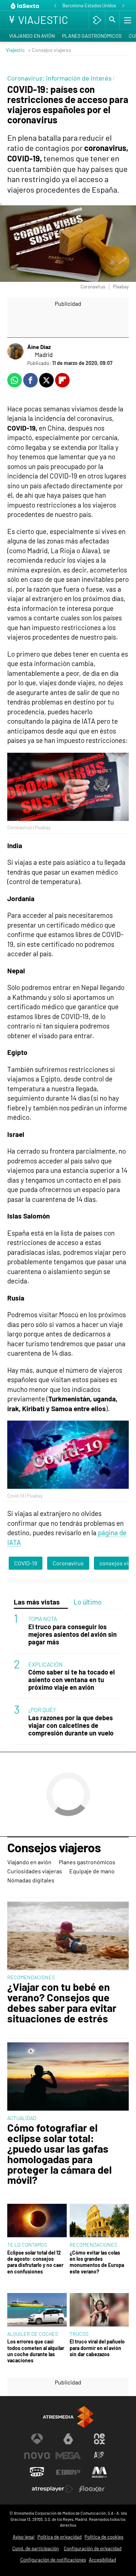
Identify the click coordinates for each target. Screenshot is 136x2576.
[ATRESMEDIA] (68, 2417)
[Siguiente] (123, 6)
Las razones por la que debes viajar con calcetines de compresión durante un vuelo (71, 1725)
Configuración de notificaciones (53, 2560)
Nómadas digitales (31, 1880)
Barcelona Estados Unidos (89, 5)
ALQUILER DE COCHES (33, 2334)
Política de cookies (104, 2537)
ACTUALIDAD (22, 2118)
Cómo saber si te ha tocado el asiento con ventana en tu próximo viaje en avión (71, 1680)
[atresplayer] (97, 20)
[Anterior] (55, 6)
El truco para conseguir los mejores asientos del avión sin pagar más (73, 1634)
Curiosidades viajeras (35, 1871)
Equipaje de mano (92, 1871)
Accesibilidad (102, 2560)
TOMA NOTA (43, 1618)
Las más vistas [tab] (37, 1602)
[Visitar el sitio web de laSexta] (68, 2439)
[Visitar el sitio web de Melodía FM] (99, 2472)
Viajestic (15, 50)
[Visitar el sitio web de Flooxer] (92, 2489)
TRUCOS (79, 2334)
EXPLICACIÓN (46, 1664)
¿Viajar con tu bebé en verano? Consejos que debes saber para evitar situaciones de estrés (62, 2003)
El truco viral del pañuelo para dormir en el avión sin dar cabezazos (97, 2348)
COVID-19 (26, 1563)
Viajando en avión (32, 36)
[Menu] (127, 20)
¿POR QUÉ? (42, 1710)
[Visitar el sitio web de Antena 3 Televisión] (37, 2439)
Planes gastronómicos (92, 36)
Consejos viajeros (54, 1848)
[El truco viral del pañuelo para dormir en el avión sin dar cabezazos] (99, 2310)
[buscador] (112, 20)
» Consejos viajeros (50, 50)
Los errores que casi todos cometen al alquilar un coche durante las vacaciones (36, 2351)
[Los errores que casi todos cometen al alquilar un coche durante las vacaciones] (37, 2310)
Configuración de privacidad (93, 2548)
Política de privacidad (59, 2537)
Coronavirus (68, 1563)
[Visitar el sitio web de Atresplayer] (53, 2489)
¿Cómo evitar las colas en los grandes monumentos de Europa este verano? (97, 2262)
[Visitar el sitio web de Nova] (37, 2456)
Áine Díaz (39, 347)
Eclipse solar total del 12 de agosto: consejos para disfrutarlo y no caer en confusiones (35, 2262)
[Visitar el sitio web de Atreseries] (99, 2456)
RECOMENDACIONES (31, 1977)
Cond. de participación (36, 2548)
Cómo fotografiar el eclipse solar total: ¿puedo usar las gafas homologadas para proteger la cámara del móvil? (59, 2154)
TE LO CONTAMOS (27, 2245)
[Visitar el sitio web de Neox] (99, 2439)
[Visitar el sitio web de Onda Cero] (37, 2472)
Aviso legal (24, 2537)
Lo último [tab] (88, 1602)
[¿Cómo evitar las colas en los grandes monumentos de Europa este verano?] (99, 2221)
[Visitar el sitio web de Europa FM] (68, 2472)
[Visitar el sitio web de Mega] (68, 2456)
